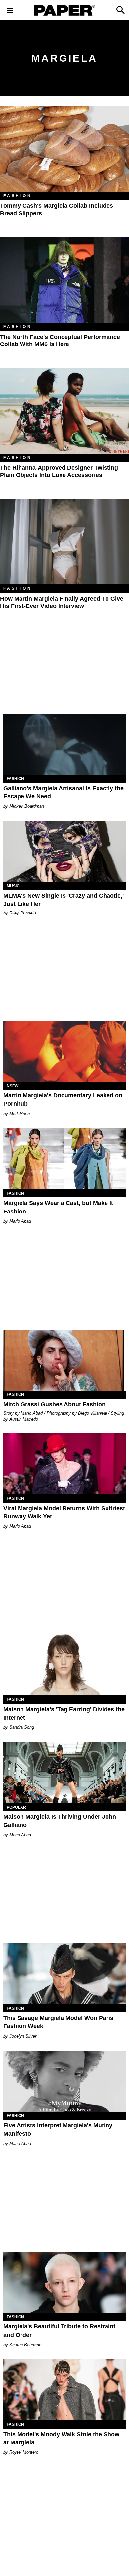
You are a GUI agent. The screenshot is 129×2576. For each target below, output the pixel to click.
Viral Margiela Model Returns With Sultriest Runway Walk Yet (64, 1512)
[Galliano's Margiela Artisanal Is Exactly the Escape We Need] (64, 744)
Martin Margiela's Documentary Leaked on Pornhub (63, 1100)
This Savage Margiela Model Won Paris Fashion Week (58, 2022)
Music (13, 886)
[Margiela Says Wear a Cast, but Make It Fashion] (64, 1159)
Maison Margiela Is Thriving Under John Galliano (60, 1821)
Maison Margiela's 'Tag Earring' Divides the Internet (64, 1713)
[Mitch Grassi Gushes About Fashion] (64, 1360)
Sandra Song (22, 1727)
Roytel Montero (24, 2452)
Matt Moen (20, 1114)
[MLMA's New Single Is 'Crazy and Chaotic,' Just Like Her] (64, 852)
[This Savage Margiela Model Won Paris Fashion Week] (64, 1974)
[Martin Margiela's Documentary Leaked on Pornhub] (64, 1051)
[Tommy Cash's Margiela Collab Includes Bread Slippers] (64, 149)
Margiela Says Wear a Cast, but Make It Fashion (58, 1207)
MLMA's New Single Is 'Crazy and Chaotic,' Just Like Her (64, 900)
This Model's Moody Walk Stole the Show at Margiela (61, 2438)
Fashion (18, 196)
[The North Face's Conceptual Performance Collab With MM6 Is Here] (64, 280)
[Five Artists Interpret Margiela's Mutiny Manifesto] (64, 2081)
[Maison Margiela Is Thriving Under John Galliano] (64, 1773)
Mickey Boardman (27, 806)
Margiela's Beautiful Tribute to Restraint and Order (59, 2331)
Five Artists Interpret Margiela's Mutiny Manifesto (58, 2129)
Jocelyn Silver (23, 2036)
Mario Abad (20, 1221)
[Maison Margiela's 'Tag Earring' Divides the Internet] (64, 1665)
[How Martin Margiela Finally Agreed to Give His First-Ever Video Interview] (64, 542)
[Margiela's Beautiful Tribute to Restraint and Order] (64, 2282)
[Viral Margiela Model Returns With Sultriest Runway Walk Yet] (64, 1464)
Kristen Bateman (25, 2345)
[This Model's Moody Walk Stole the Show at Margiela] (64, 2390)
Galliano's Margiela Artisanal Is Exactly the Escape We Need (64, 792)
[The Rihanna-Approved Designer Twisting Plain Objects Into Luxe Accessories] (64, 411)
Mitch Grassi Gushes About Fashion (54, 1404)
